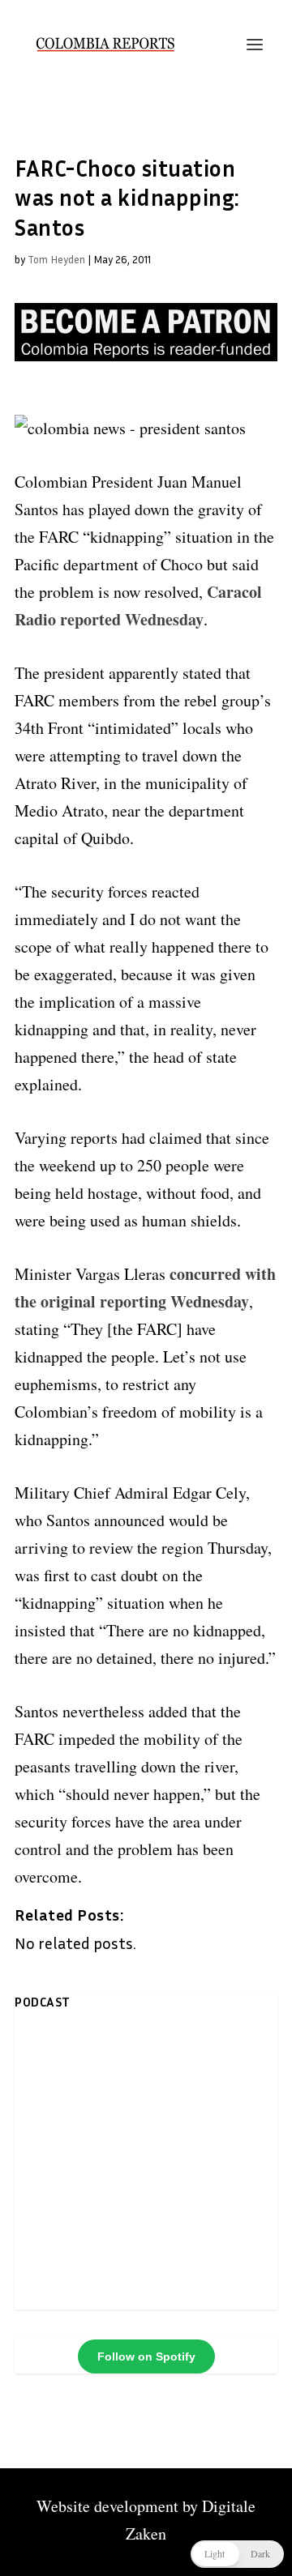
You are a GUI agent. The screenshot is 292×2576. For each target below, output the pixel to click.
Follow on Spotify (146, 2356)
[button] (237, 2554)
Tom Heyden (56, 259)
